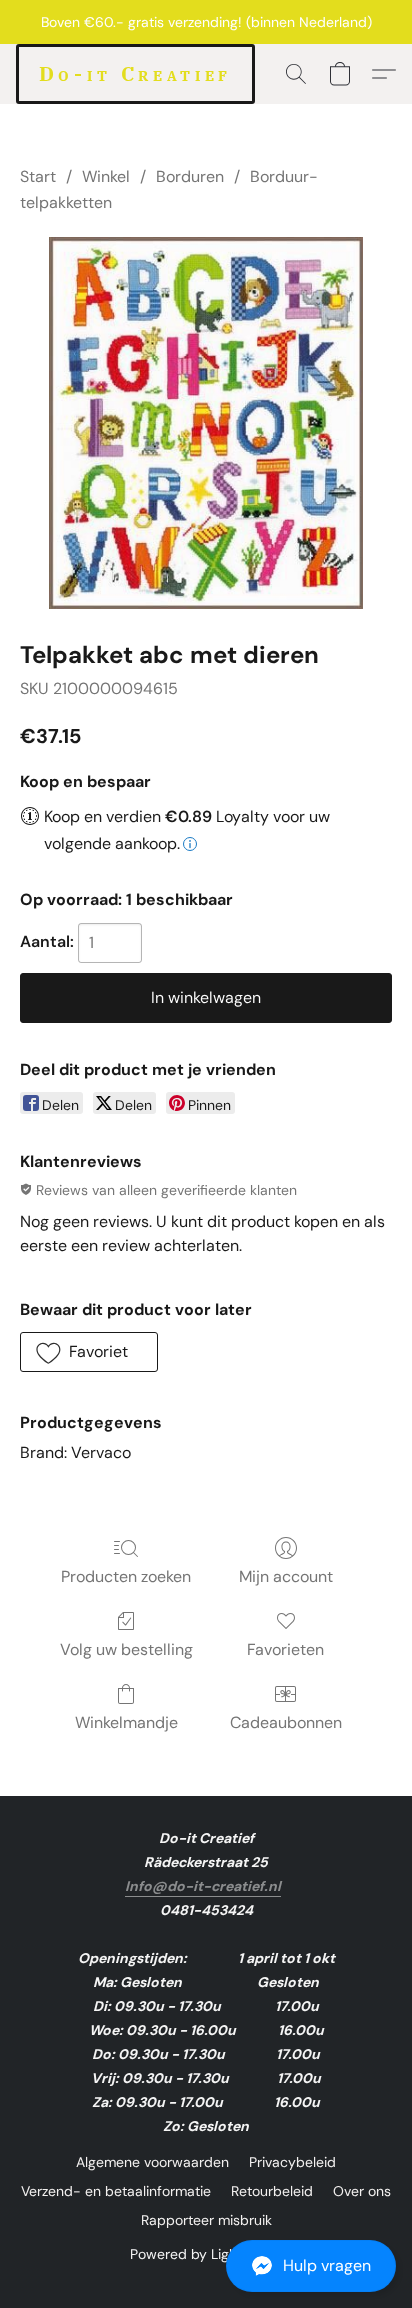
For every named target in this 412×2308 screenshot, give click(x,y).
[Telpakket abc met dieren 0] (206, 423)
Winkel (106, 176)
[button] (206, 2266)
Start (38, 176)
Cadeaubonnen (286, 1722)
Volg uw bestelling (126, 1649)
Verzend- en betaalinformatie (116, 2191)
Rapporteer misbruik (206, 2220)
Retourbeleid (272, 2191)
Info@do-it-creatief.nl (203, 1886)
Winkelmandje (126, 1722)
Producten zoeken (126, 1576)
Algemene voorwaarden (152, 2162)
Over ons (362, 2191)
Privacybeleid (292, 2162)
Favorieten (285, 1649)
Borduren (190, 176)
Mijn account (286, 1576)
